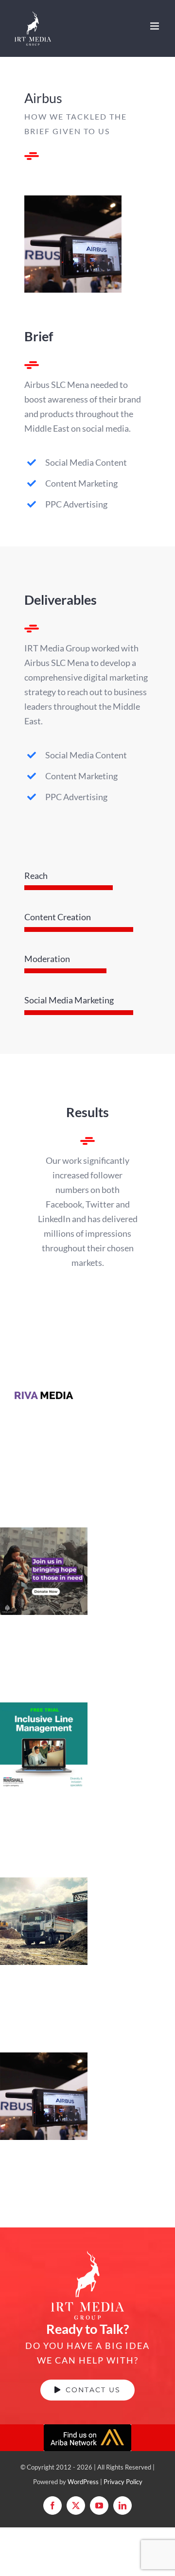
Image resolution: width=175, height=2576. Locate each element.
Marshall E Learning (44, 1723)
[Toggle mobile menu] (155, 26)
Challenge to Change (44, 1548)
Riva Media (44, 1383)
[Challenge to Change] (44, 1571)
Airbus (44, 2083)
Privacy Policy (123, 2482)
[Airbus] (73, 200)
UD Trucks (44, 1908)
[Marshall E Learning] (44, 1746)
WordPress (83, 2482)
